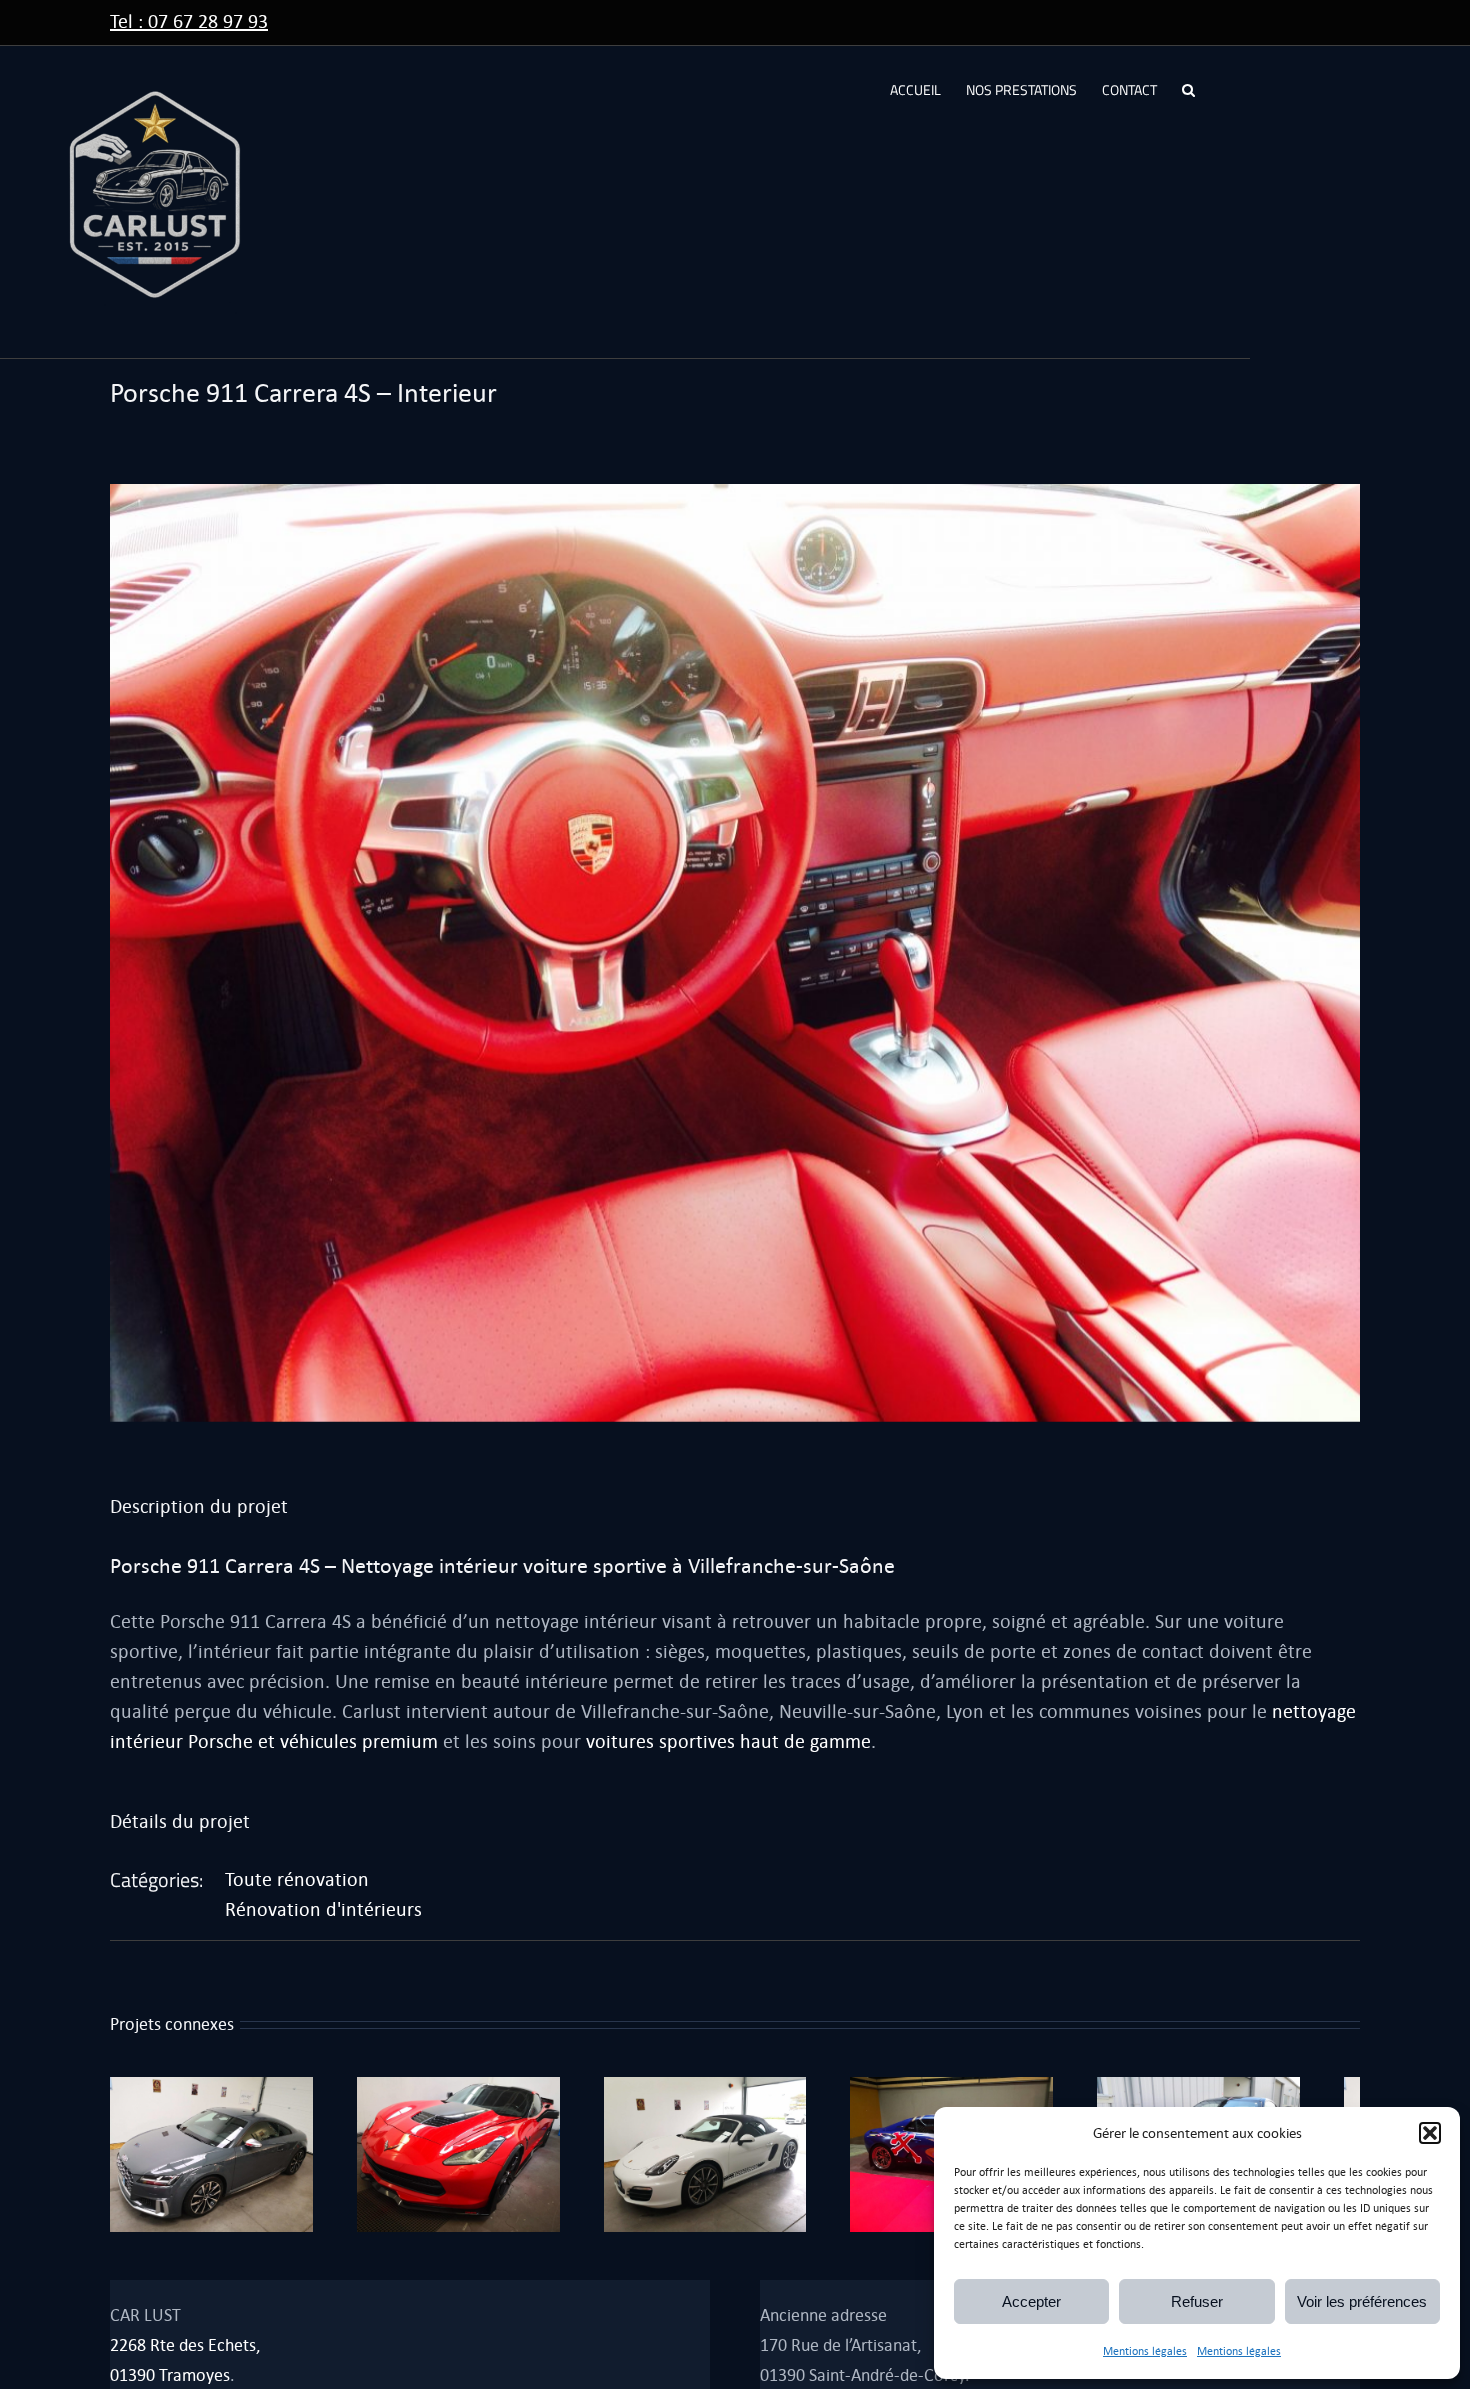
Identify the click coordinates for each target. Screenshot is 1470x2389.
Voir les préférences (1362, 2301)
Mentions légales (1145, 2351)
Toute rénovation (297, 1879)
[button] (1430, 2133)
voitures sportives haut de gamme (728, 1741)
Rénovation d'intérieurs (323, 1909)
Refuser (1197, 2301)
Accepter (1031, 2301)
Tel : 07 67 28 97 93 (189, 21)
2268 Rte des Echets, (185, 2355)
